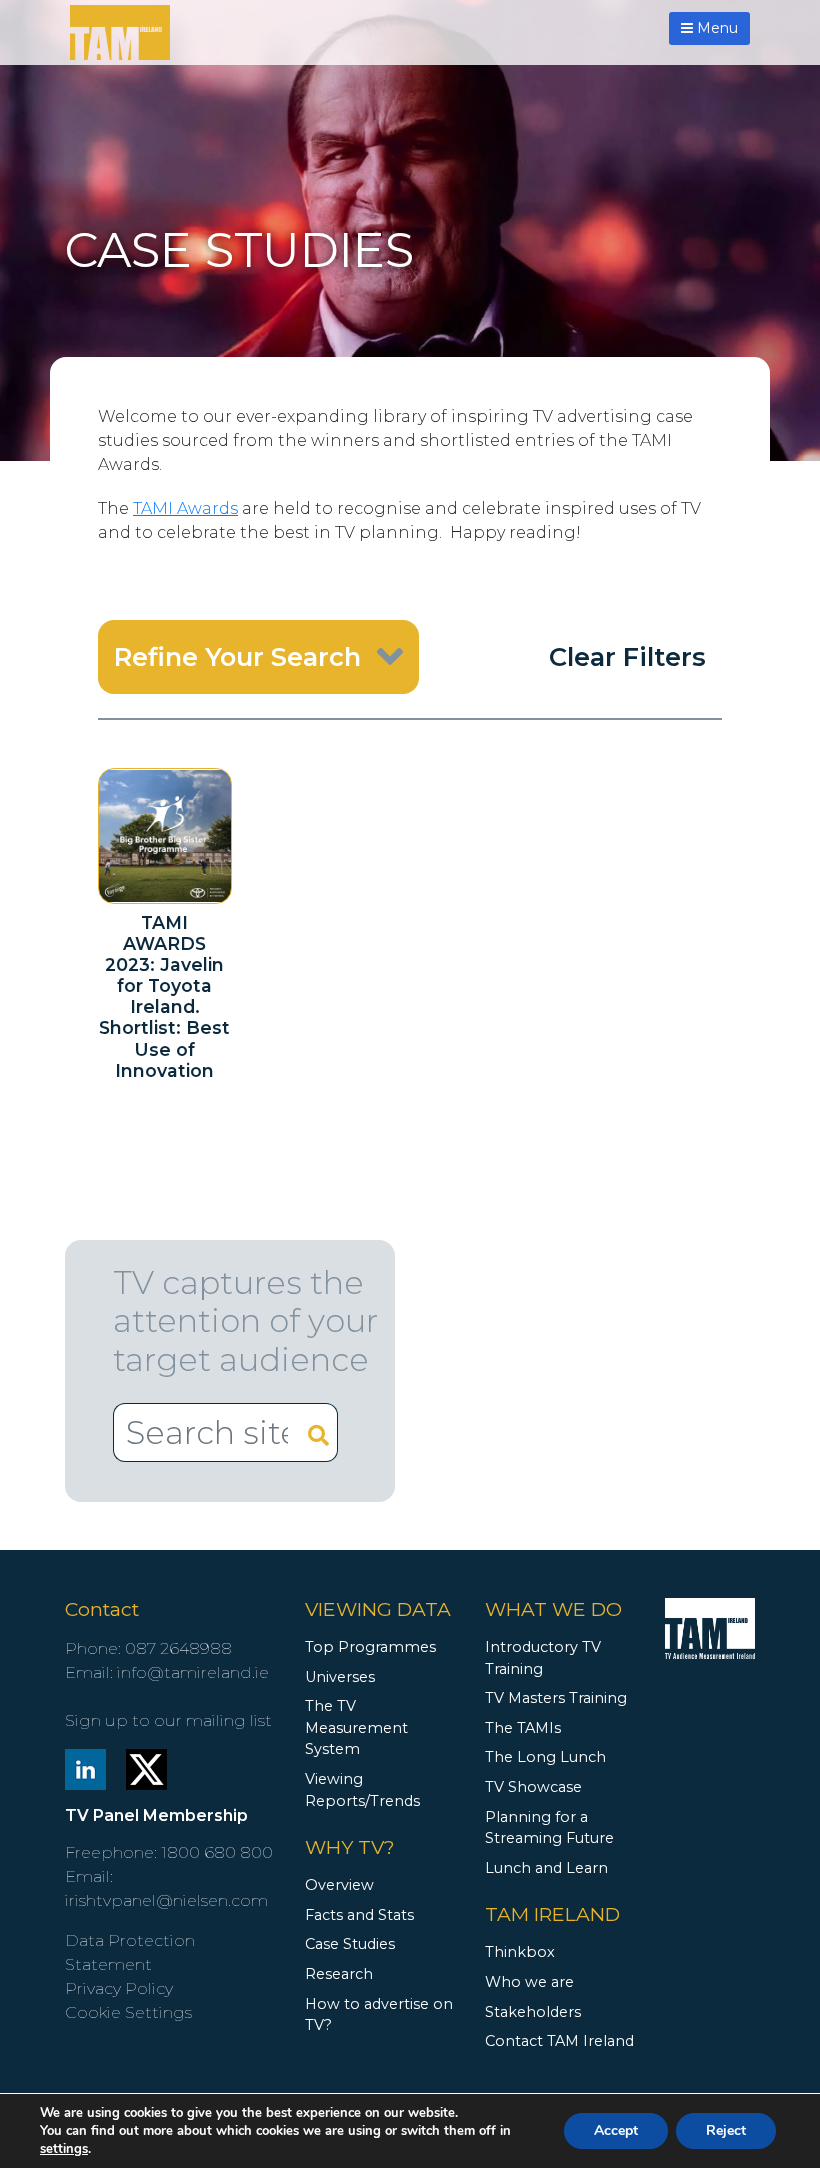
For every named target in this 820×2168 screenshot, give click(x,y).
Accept (616, 2130)
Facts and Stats (359, 1915)
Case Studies (350, 1944)
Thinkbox (520, 1952)
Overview (339, 1885)
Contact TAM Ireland (559, 2041)
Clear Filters (627, 656)
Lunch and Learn (546, 1868)
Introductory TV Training (543, 1658)
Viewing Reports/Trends (362, 1790)
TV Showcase (533, 1787)
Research (339, 1974)
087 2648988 (178, 1648)
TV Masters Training (556, 1698)
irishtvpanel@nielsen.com (166, 1900)
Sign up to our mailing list (168, 1720)
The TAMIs (523, 1728)
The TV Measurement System (356, 1727)
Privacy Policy (119, 1988)
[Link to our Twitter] (146, 1768)
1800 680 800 (217, 1852)
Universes (340, 1677)
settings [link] (64, 2149)
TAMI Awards (185, 508)
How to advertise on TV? (379, 2015)
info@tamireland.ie (193, 1672)
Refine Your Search (237, 656)
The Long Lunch (545, 1757)
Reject (726, 2130)
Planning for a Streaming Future (549, 1828)
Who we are (529, 1982)
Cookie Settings (128, 2012)
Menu (715, 28)
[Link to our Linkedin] (85, 1768)
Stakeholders (533, 2012)
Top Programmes (370, 1647)
